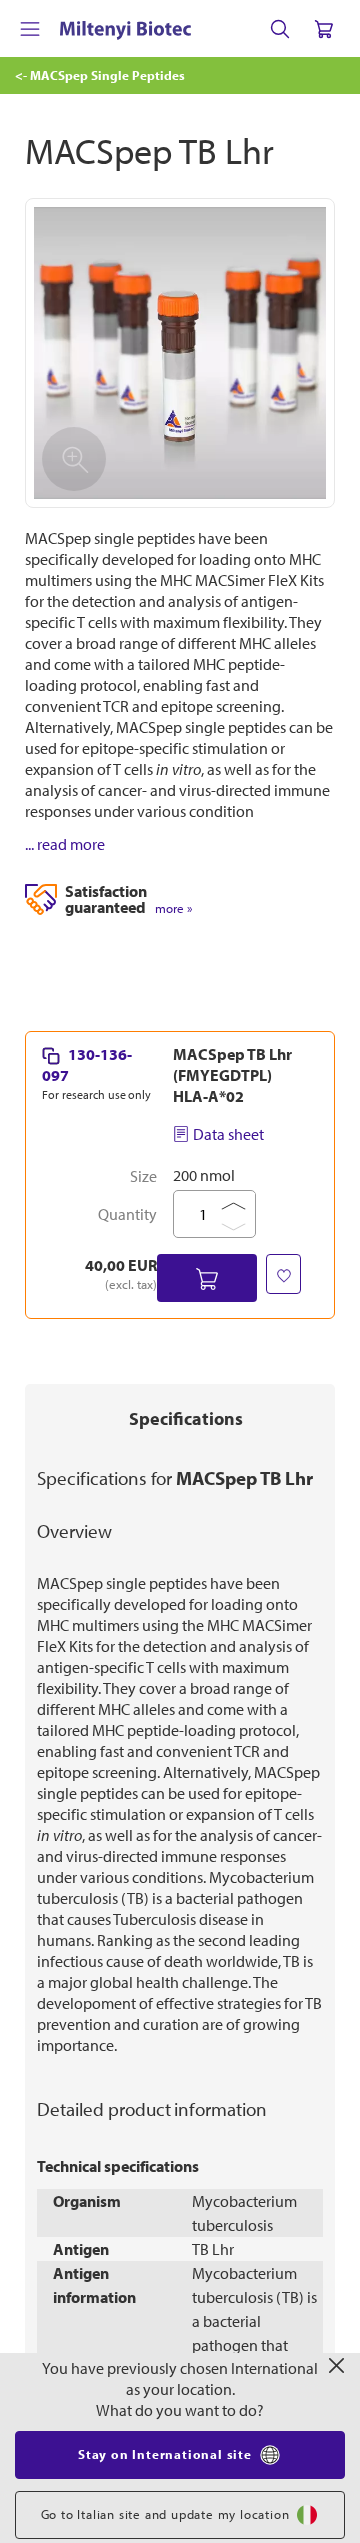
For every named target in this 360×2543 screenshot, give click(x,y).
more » (173, 908)
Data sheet (228, 1134)
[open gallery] (180, 353)
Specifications (186, 1418)
